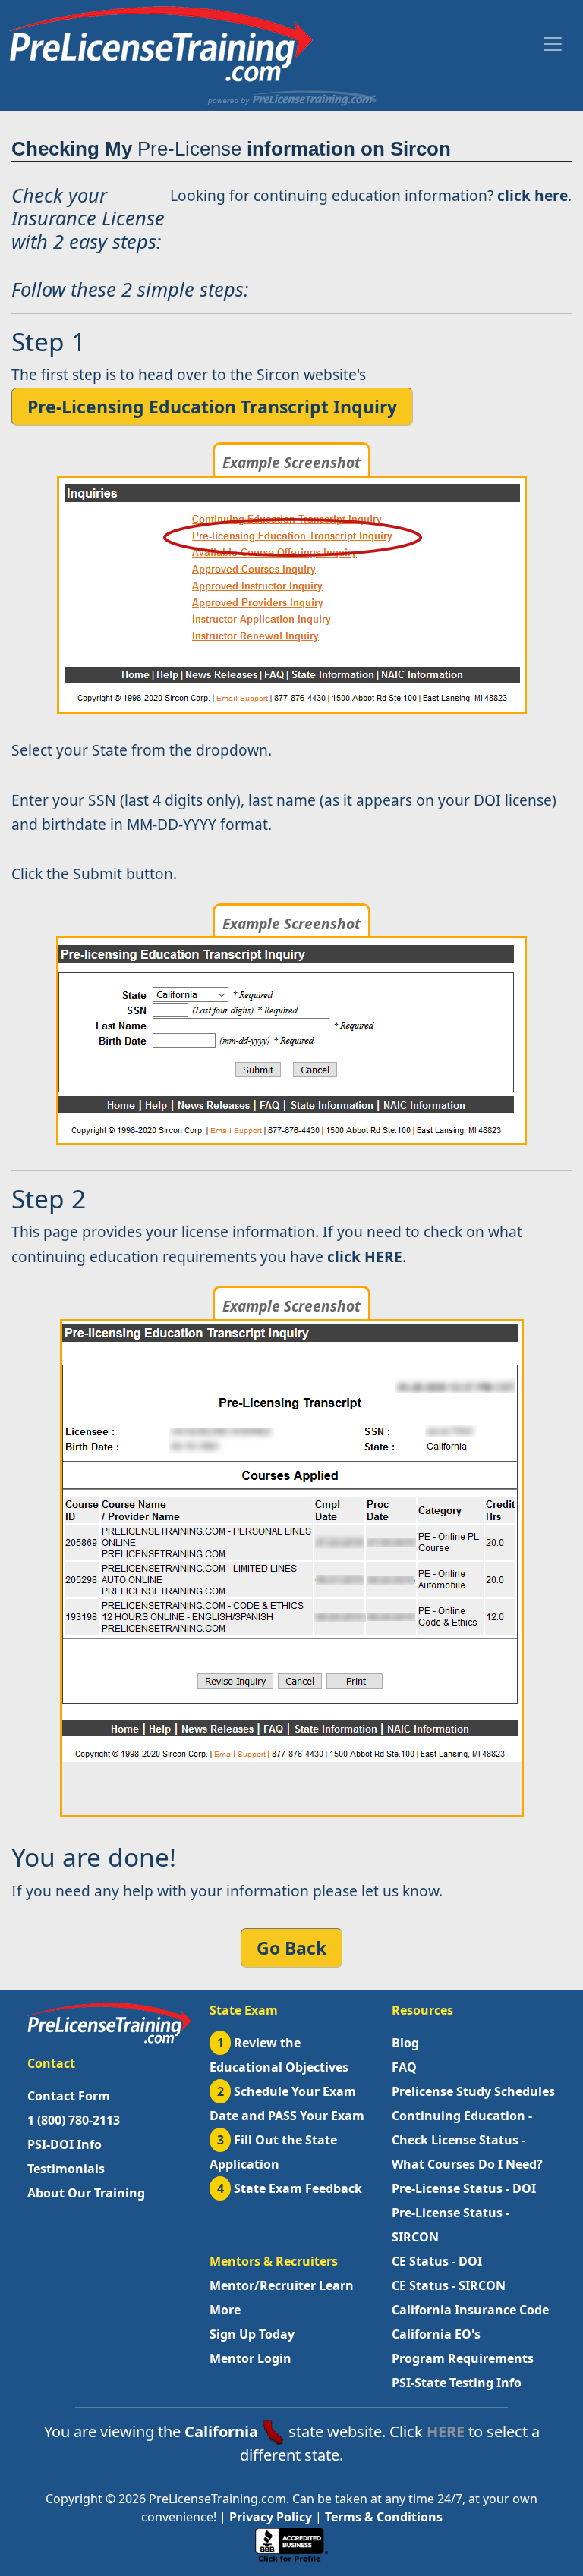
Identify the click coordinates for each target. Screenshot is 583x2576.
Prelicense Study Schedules (473, 2091)
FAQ (404, 2067)
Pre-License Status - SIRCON (451, 2225)
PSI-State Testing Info (457, 2383)
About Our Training (86, 2193)
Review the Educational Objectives (279, 2055)
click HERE (365, 1257)
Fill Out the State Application (273, 2152)
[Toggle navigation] (553, 44)
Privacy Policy (271, 2517)
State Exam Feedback (290, 2188)
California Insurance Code (470, 2310)
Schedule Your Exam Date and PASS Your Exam (287, 2103)
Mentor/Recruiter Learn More (282, 2298)
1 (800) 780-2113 (74, 2120)
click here (533, 195)
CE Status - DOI (437, 2261)
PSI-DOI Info (65, 2144)
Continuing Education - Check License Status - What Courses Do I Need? (467, 2140)
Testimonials (66, 2169)
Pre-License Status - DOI (464, 2188)
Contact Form (69, 2096)
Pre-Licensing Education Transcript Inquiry (212, 407)
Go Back (291, 1948)
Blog (405, 2043)
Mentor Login (251, 2358)
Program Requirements (463, 2358)
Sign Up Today (252, 2334)
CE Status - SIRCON (449, 2285)
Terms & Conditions (384, 2517)
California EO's (436, 2334)
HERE (446, 2431)
